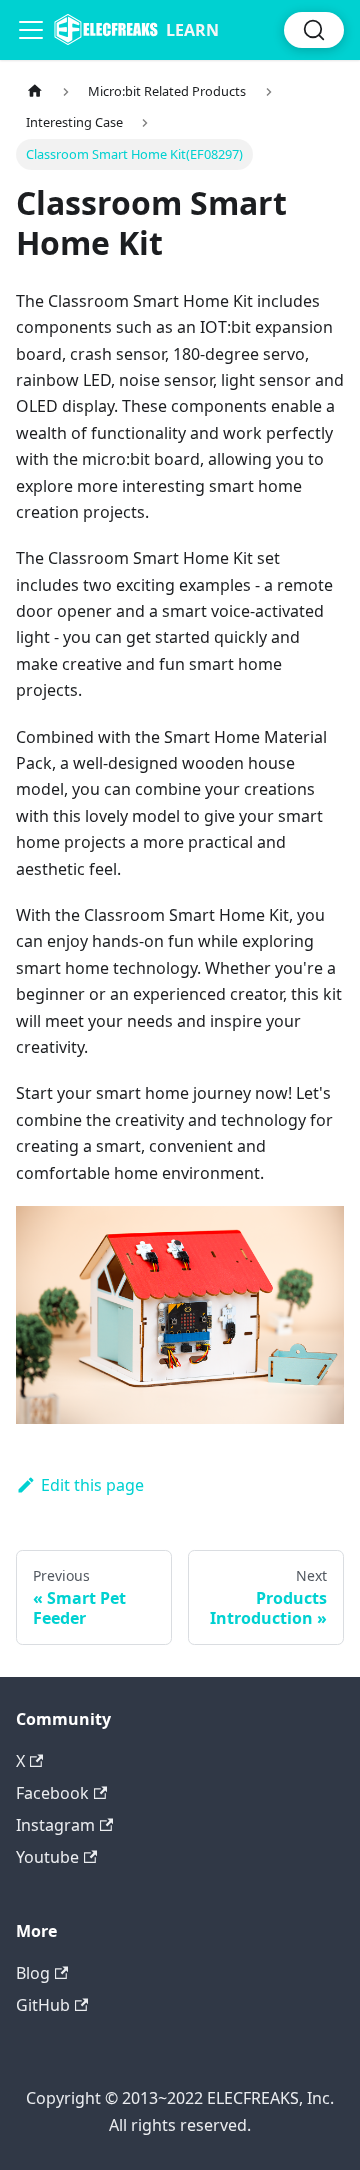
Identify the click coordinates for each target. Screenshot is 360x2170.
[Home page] (35, 91)
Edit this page (92, 1485)
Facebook (52, 1793)
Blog (33, 1973)
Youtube (47, 1857)
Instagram (55, 1825)
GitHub (43, 2005)
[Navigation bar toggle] (31, 30)
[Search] (314, 30)
